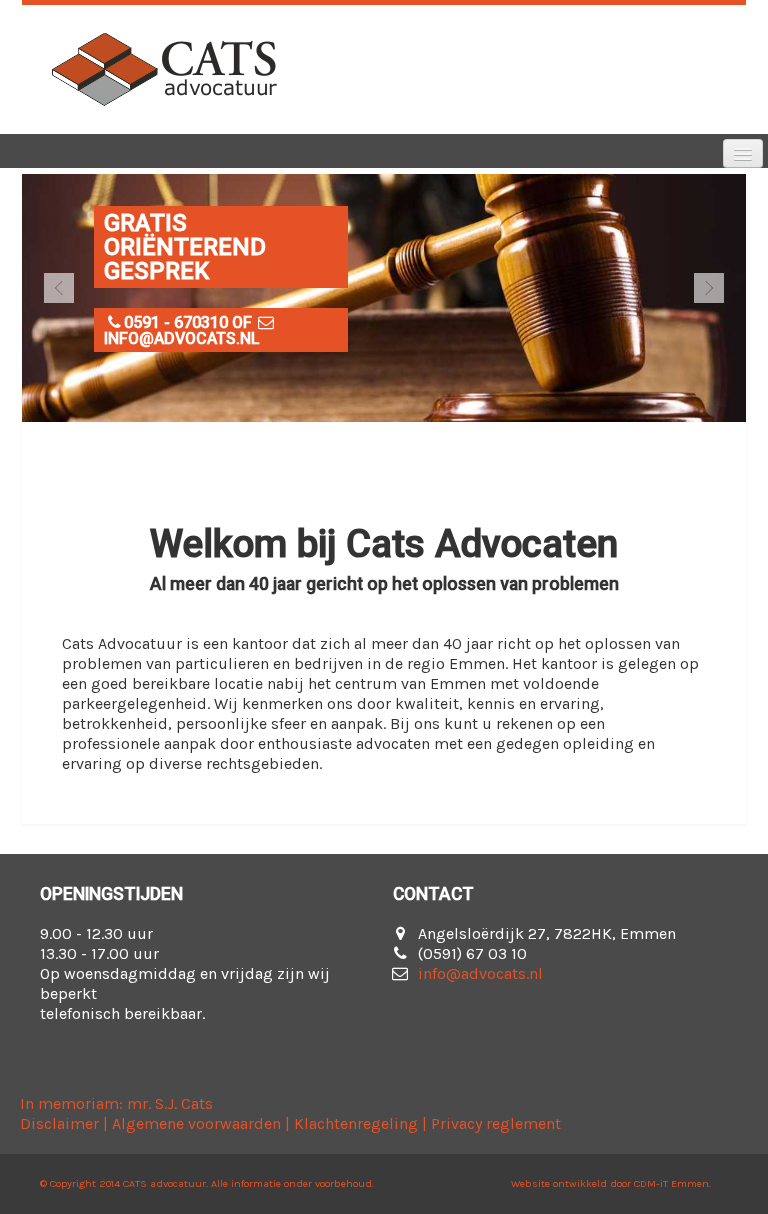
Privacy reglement (496, 1123)
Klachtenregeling (356, 1123)
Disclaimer (59, 1123)
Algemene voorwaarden (196, 1123)
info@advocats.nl (480, 973)
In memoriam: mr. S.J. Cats (116, 1103)
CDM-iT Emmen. (672, 1183)
